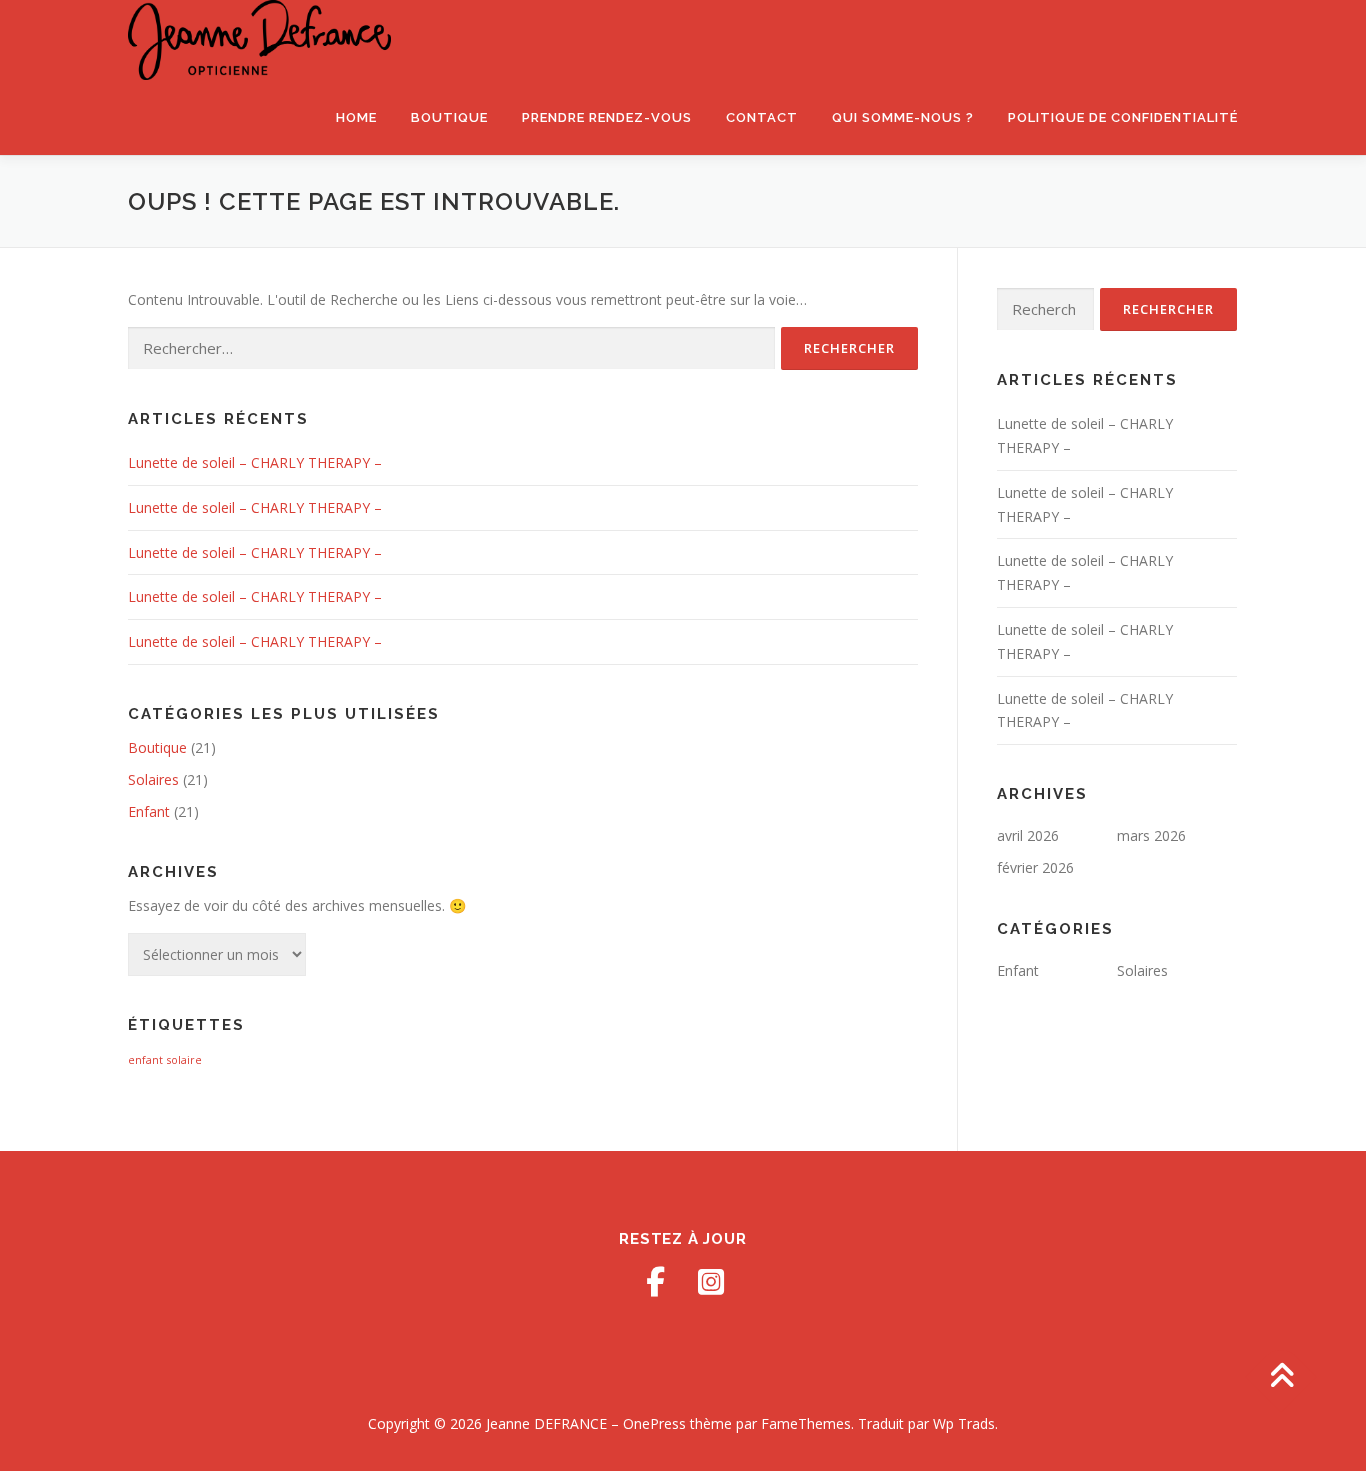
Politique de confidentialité (1123, 117)
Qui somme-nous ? (903, 117)
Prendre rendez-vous (607, 117)
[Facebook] (655, 1282)
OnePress (654, 1423)
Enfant (149, 811)
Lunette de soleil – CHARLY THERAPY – (255, 462)
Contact (762, 117)
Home (356, 117)
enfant (145, 1060)
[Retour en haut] (1281, 1377)
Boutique (449, 117)
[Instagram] (711, 1282)
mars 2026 (1151, 835)
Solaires (153, 779)
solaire (184, 1060)
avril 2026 (1028, 835)
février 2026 (1035, 867)
